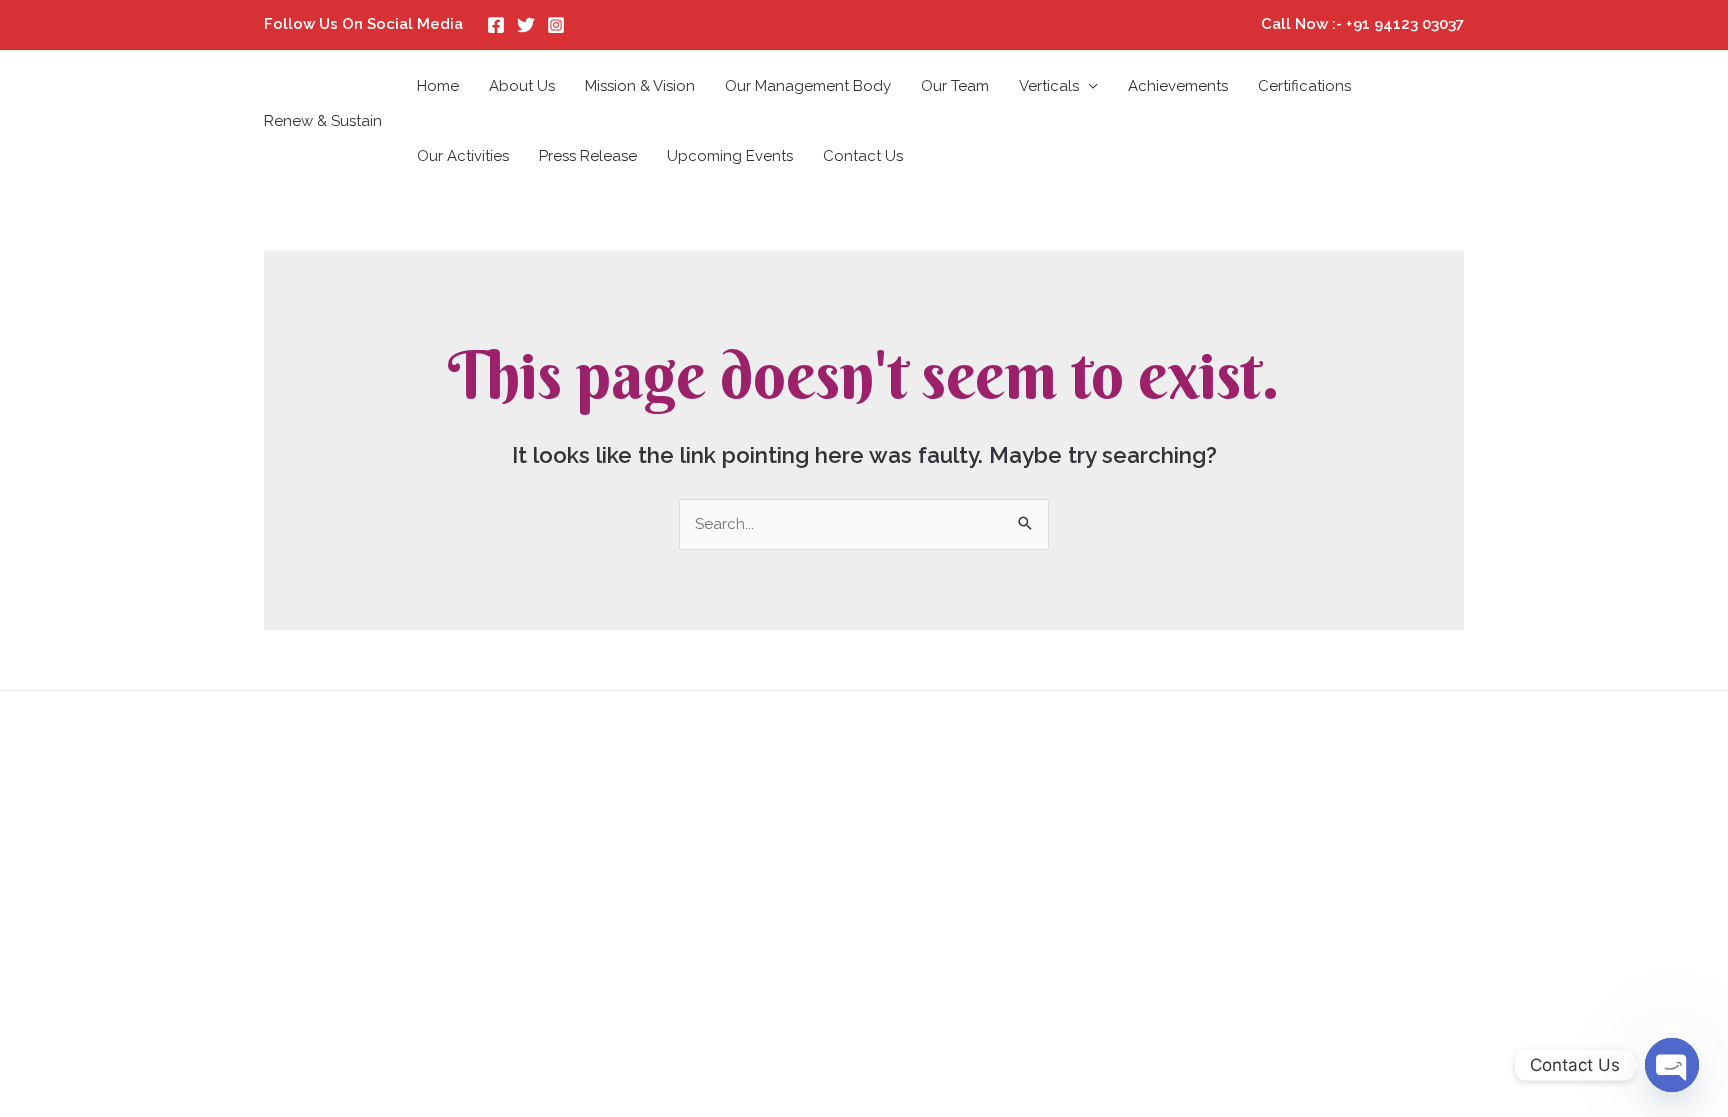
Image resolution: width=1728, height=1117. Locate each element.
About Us (522, 86)
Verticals (1049, 86)
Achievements (1178, 86)
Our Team (955, 86)
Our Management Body (808, 86)
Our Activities (463, 156)
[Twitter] (526, 25)
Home (438, 86)
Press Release (588, 156)
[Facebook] (496, 25)
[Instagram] (556, 25)
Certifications (1304, 86)
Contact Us (863, 156)
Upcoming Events (730, 156)
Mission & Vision (640, 86)
